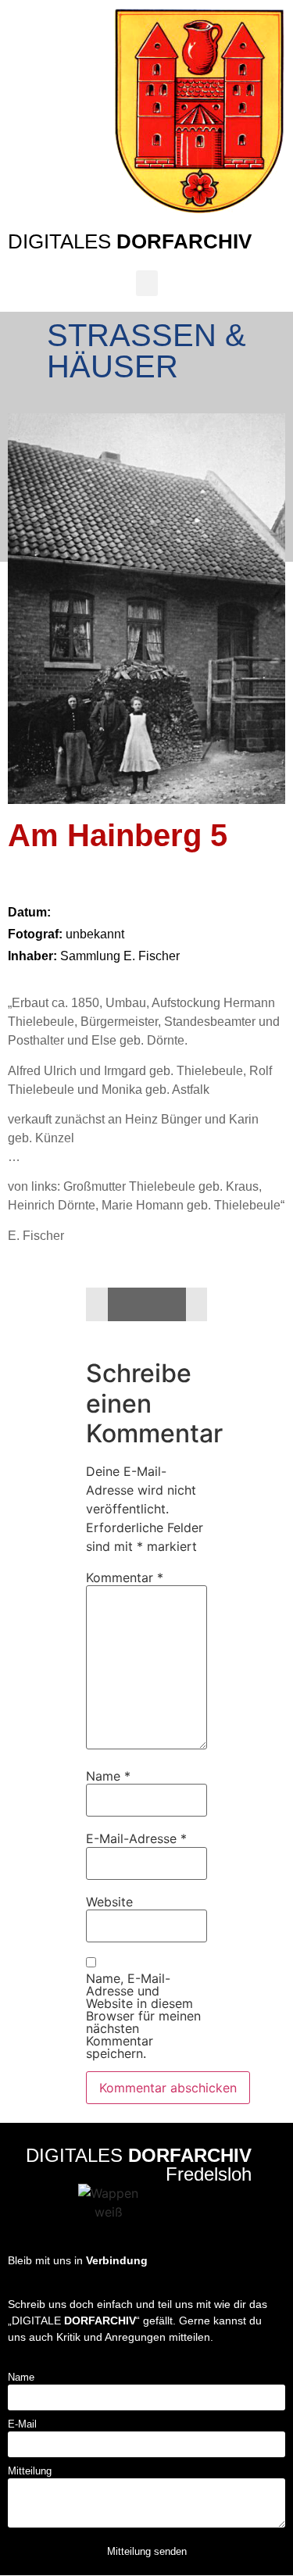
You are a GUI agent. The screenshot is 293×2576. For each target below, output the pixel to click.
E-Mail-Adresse (136, 1838)
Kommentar (125, 1577)
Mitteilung (30, 2471)
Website (109, 1902)
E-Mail (22, 2424)
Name (108, 1776)
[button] (147, 283)
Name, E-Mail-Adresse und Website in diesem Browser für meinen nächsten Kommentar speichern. (143, 2016)
